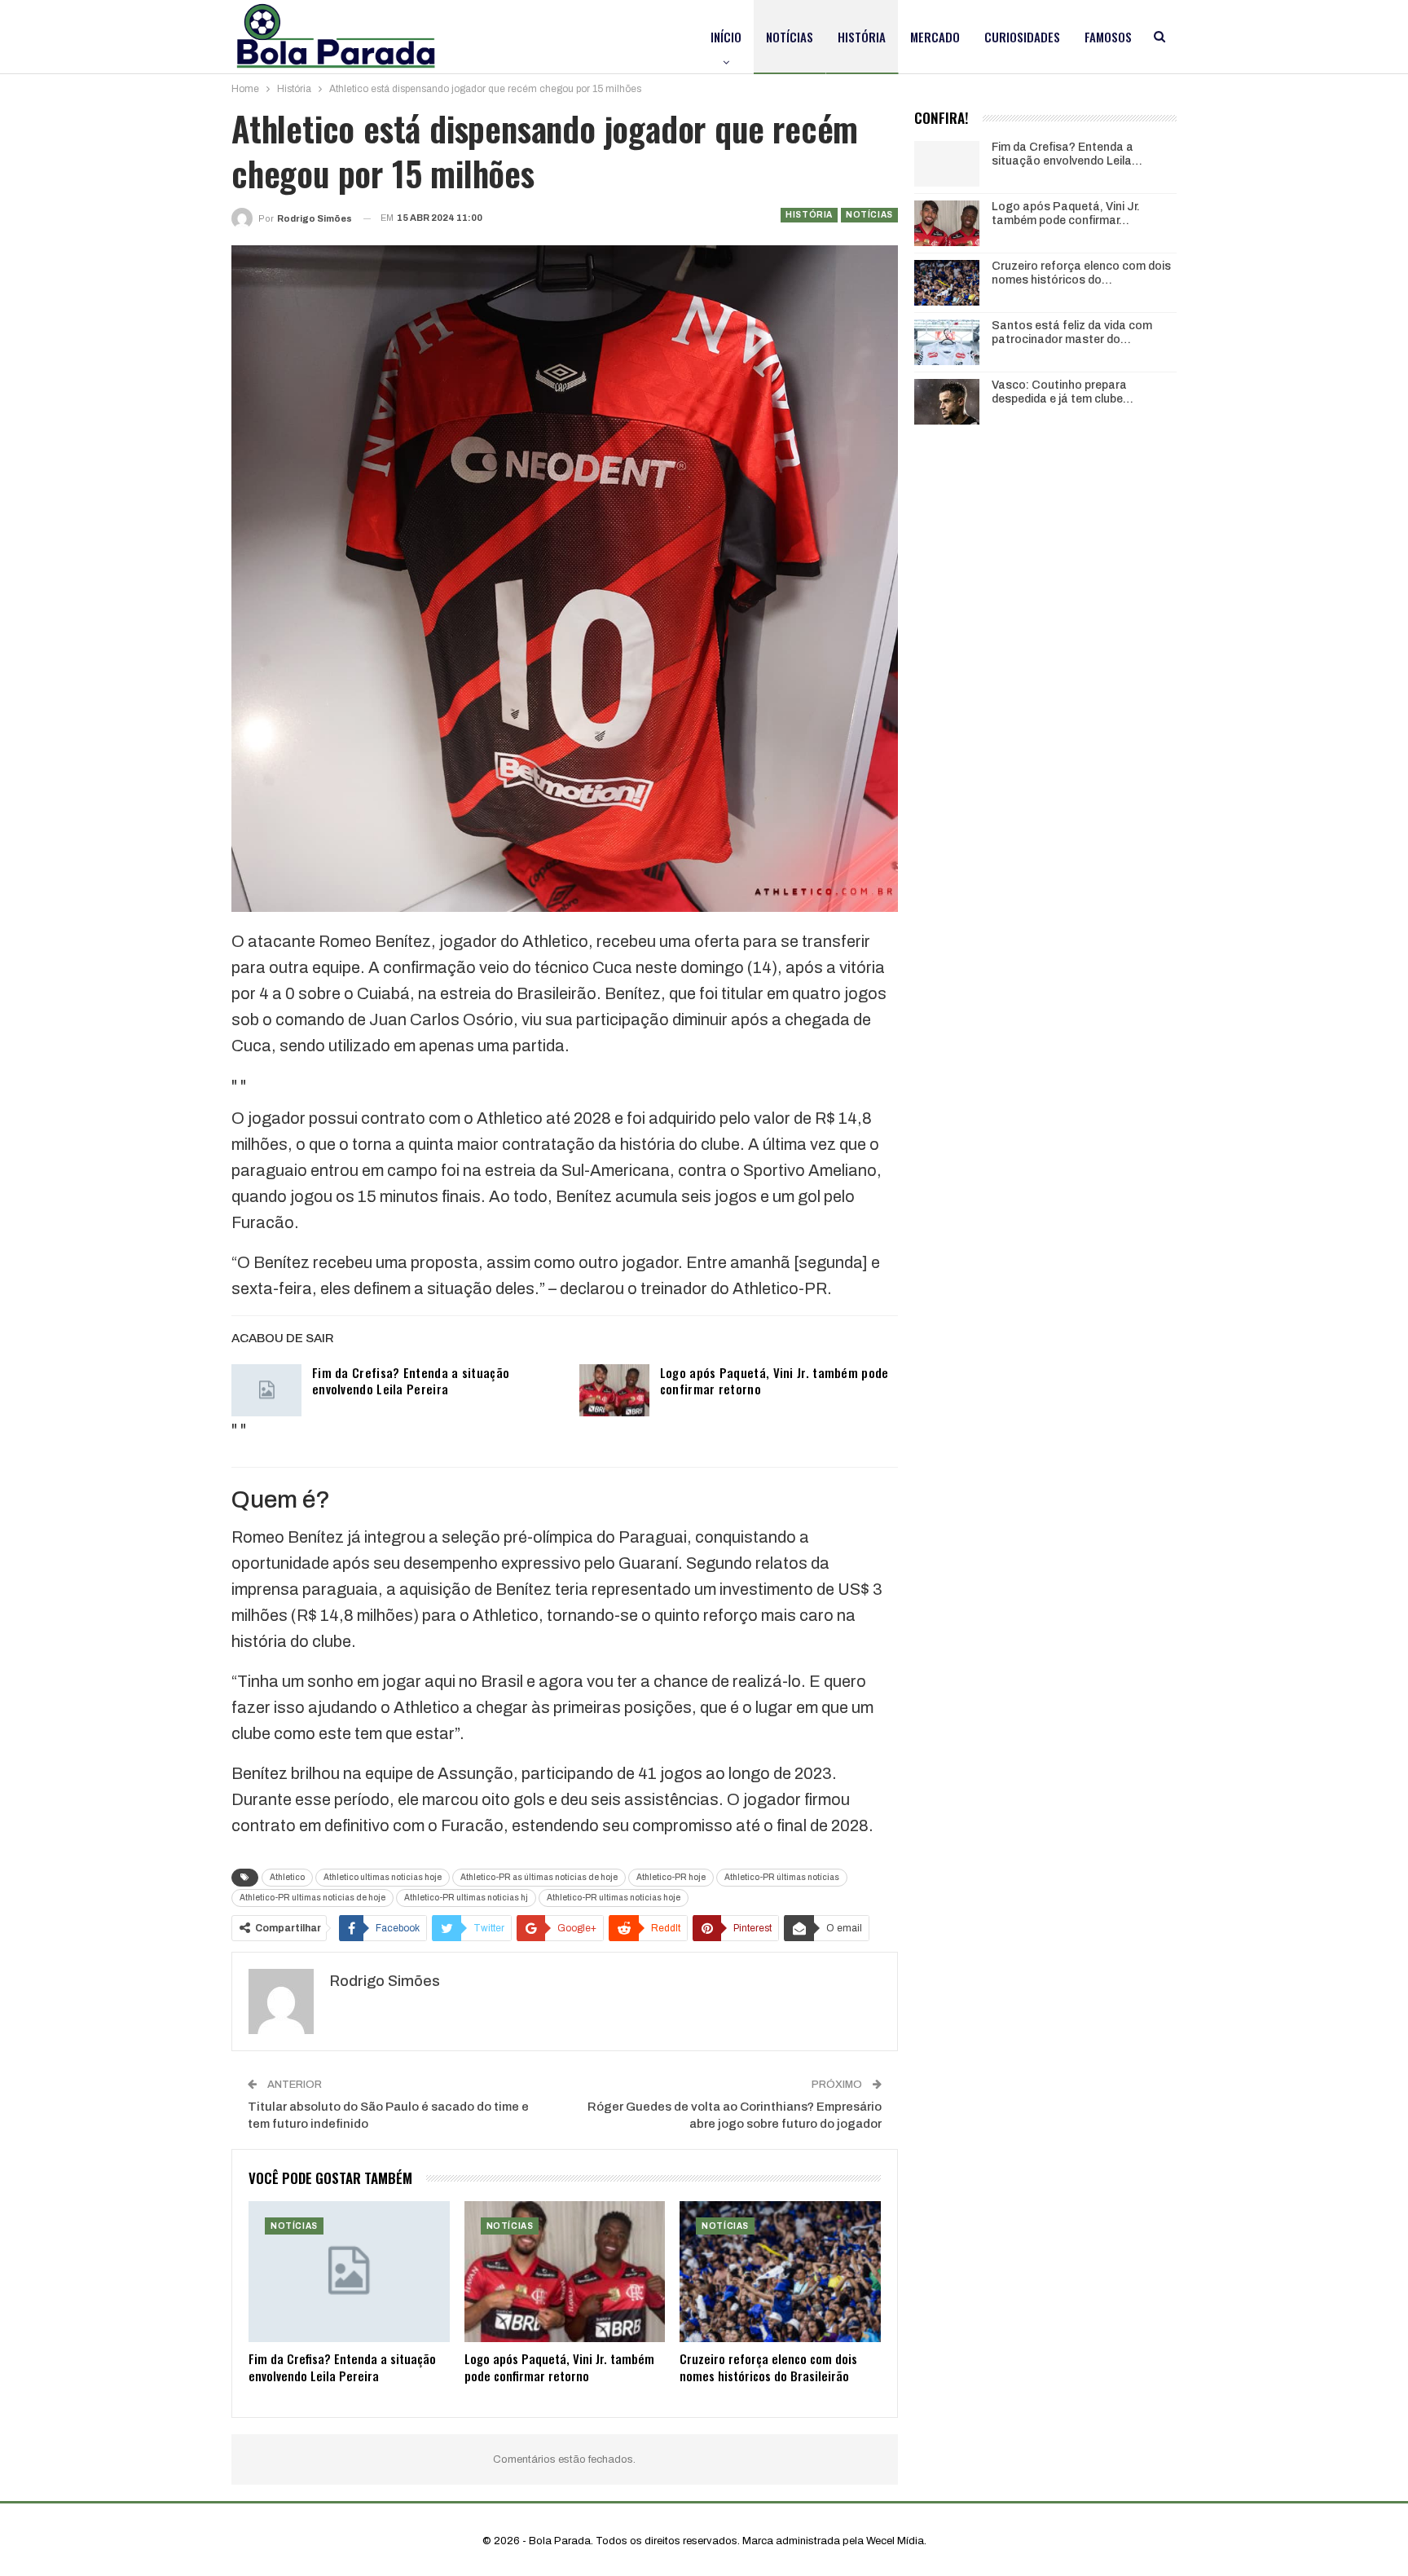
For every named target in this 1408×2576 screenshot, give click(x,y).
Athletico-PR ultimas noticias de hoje (312, 1898)
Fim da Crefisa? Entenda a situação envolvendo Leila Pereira (411, 1380)
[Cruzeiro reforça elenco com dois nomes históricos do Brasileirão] (780, 2272)
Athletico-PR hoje (671, 1877)
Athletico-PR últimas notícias (782, 1877)
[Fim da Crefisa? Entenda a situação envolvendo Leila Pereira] (266, 1390)
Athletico (287, 1877)
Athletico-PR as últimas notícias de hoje (539, 1877)
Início (726, 37)
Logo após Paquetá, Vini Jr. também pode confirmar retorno (774, 1380)
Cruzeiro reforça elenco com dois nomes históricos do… (1081, 273)
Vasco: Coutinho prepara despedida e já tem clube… (1063, 392)
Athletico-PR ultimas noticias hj (466, 1898)
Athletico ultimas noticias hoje (383, 1877)
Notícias (790, 37)
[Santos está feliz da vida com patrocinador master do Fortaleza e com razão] (947, 342)
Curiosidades (1022, 37)
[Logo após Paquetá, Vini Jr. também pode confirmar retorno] (614, 1390)
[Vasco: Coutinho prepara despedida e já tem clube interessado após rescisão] (947, 402)
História (862, 37)
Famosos (1108, 37)
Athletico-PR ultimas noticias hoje (614, 1898)
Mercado (935, 37)
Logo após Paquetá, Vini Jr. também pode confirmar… (1066, 214)
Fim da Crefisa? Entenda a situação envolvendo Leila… (1067, 154)
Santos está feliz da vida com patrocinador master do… (1072, 332)
